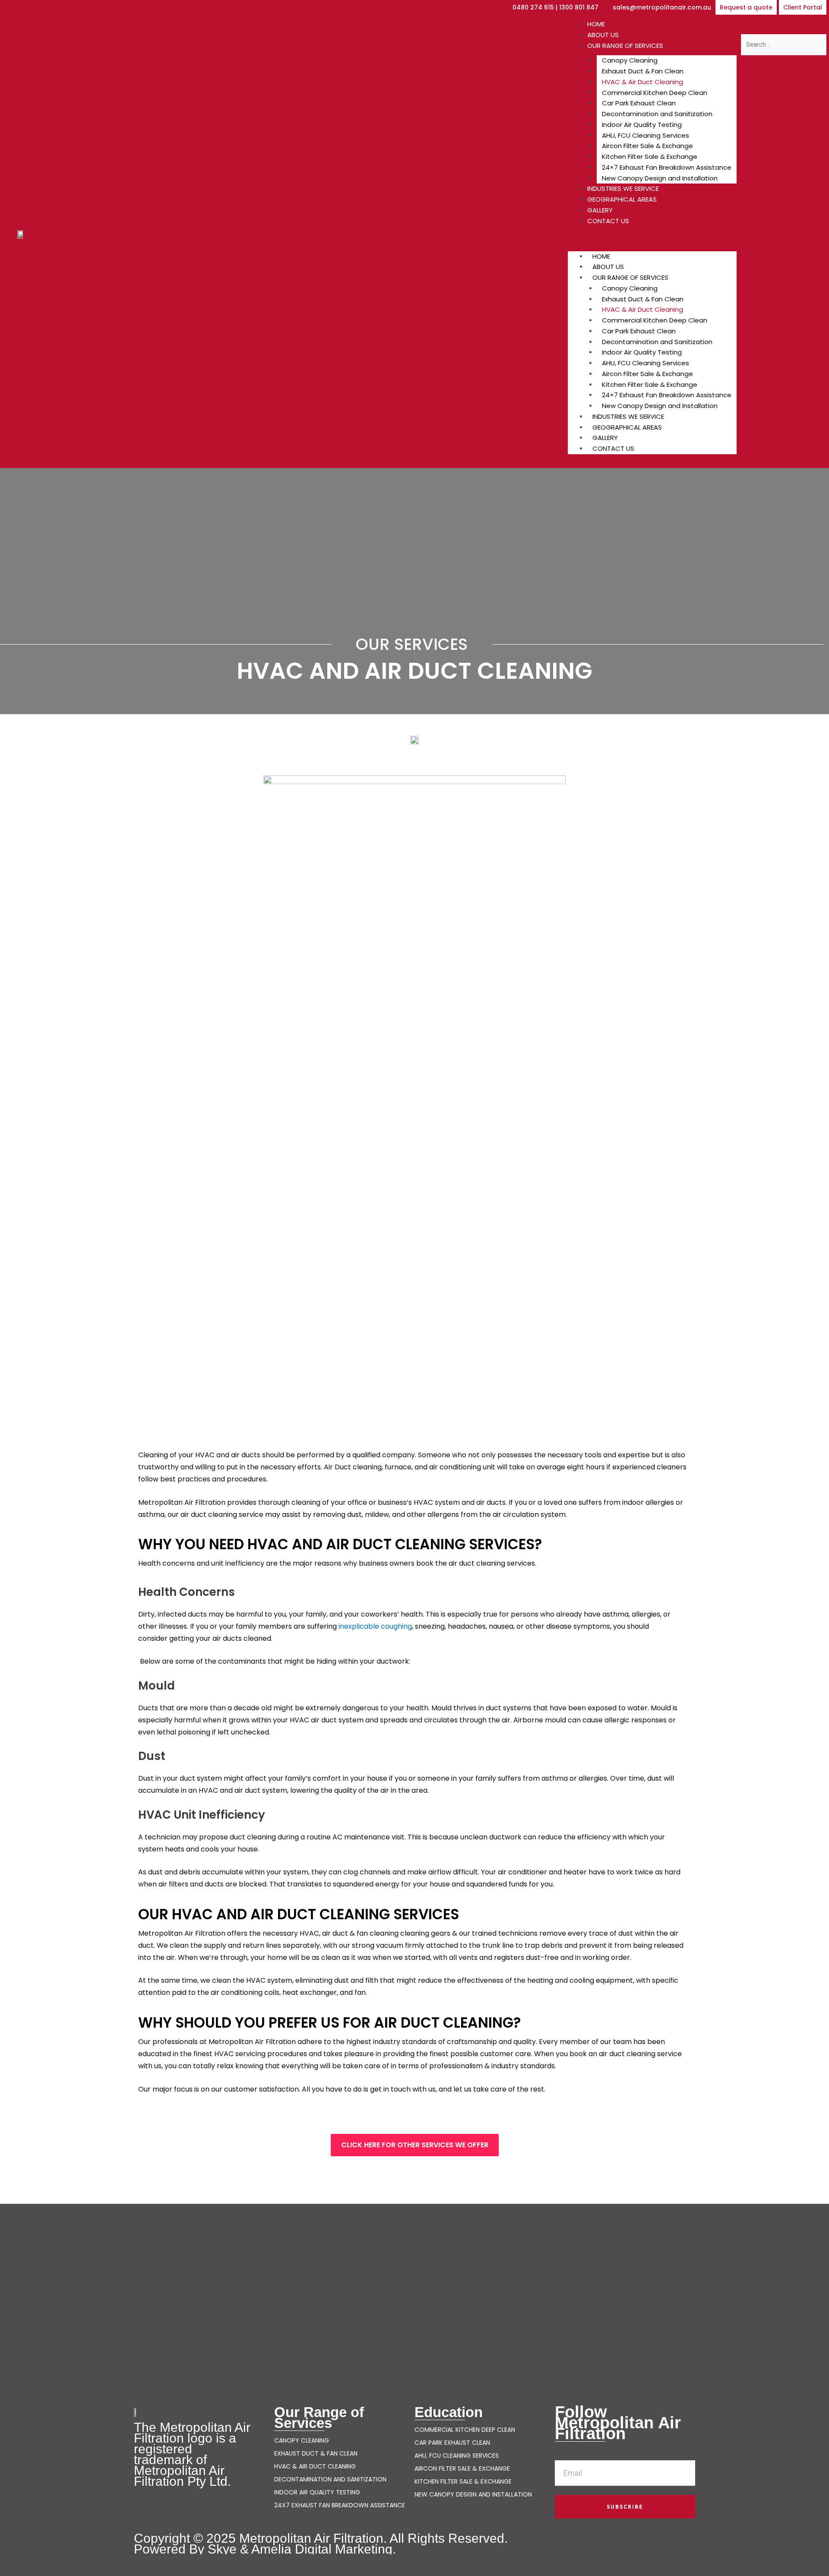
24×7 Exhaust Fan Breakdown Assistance (667, 167)
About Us (603, 35)
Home (596, 24)
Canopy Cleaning (630, 60)
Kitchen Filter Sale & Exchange (650, 157)
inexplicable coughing (375, 1626)
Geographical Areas (622, 199)
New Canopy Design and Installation (660, 178)
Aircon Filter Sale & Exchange (647, 146)
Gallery (600, 210)
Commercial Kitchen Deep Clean (655, 93)
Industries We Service (623, 188)
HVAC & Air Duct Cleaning (642, 82)
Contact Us (608, 221)
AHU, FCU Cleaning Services (645, 135)
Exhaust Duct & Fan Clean (643, 71)
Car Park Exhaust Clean (639, 103)
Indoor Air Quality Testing (642, 125)
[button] (746, 7)
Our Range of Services (625, 46)
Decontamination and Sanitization (657, 114)
